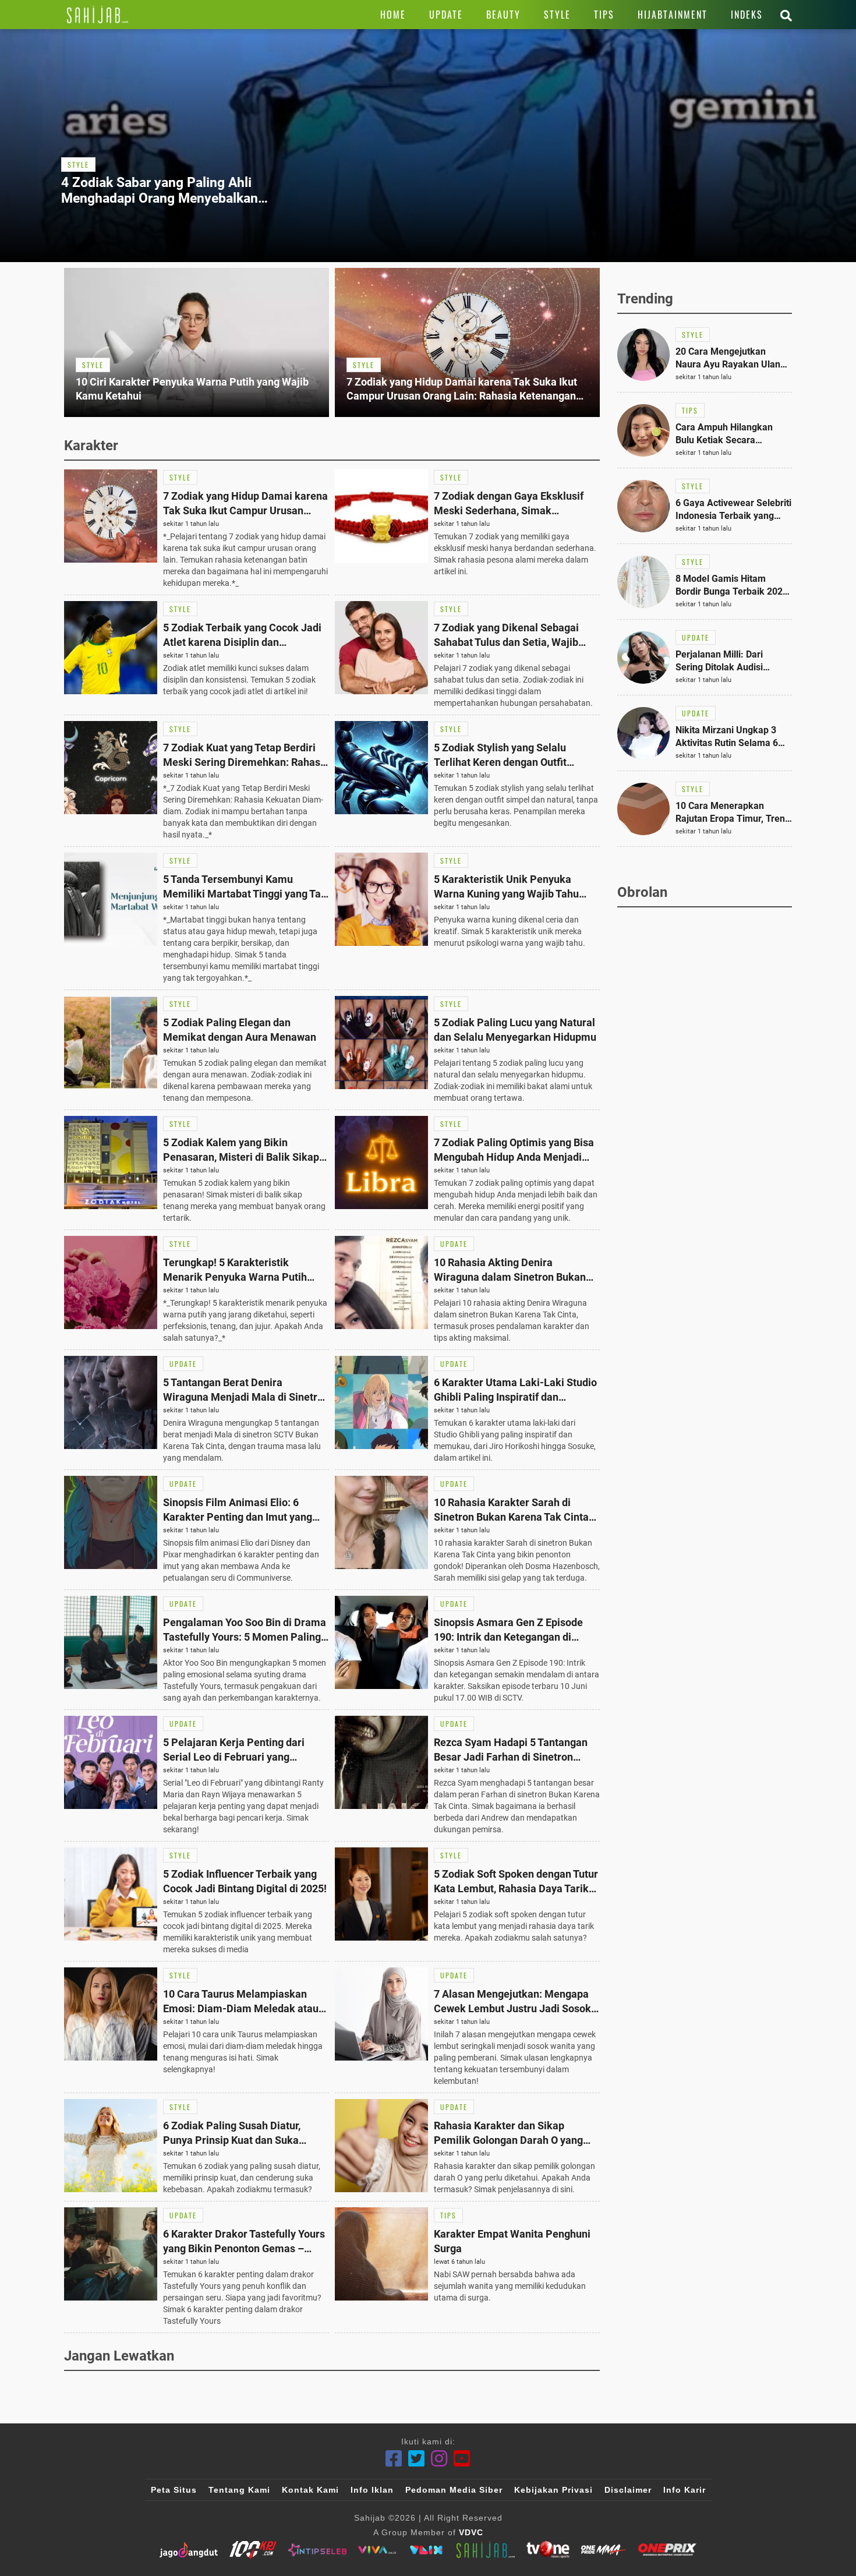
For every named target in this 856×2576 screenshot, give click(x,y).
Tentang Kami (239, 2490)
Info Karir (685, 2490)
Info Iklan (372, 2490)
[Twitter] (417, 2459)
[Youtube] (462, 2459)
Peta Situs (174, 2490)
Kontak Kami (310, 2490)
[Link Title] (98, 15)
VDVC (471, 2532)
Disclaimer (628, 2490)
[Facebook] (394, 2459)
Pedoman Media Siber (454, 2490)
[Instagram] (439, 2459)
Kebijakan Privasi (553, 2490)
